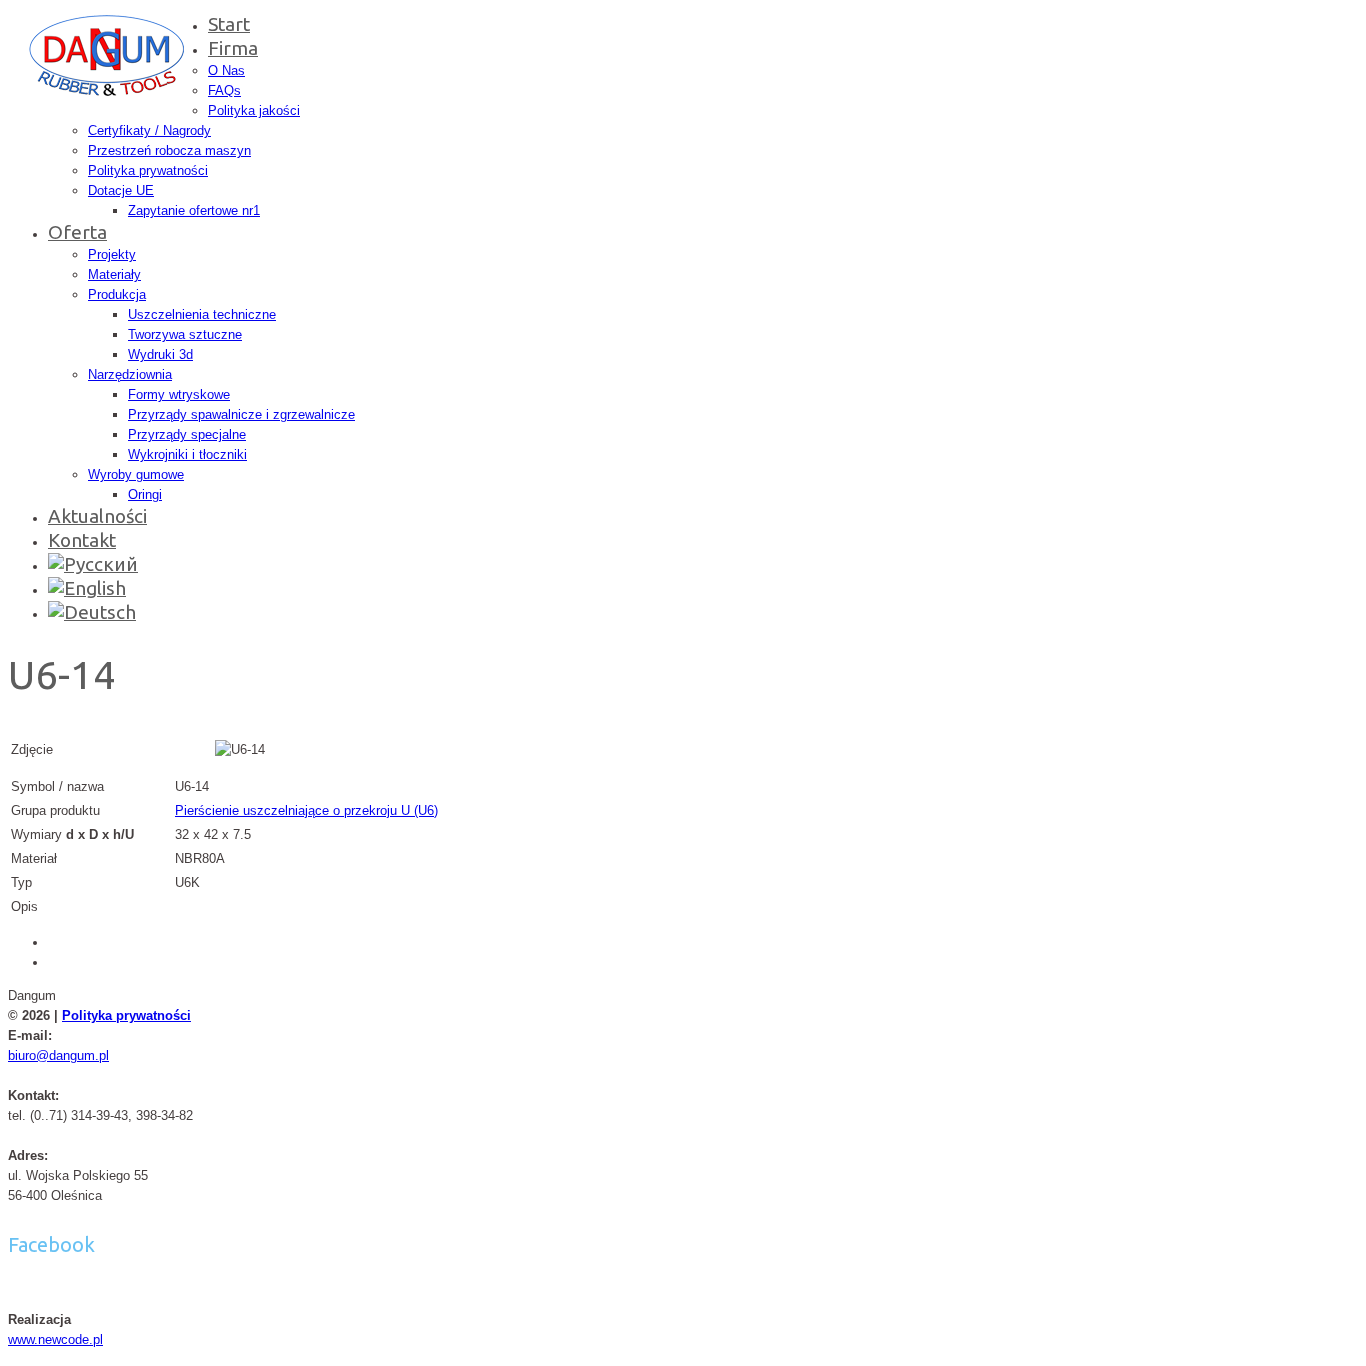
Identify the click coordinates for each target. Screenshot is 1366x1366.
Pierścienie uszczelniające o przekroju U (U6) (306, 810)
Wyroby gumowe (136, 474)
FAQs (224, 90)
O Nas (226, 70)
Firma (233, 48)
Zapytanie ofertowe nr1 (194, 210)
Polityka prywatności (148, 170)
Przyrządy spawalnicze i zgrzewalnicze (241, 414)
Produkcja (117, 294)
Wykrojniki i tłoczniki (187, 454)
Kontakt (82, 540)
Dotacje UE (121, 190)
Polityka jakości (254, 110)
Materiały (114, 274)
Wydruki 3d (160, 354)
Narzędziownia (130, 374)
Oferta (77, 232)
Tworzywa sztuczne (185, 334)
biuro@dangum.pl (58, 1055)
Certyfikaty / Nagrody (149, 130)
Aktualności (97, 516)
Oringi (145, 494)
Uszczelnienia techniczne (202, 314)
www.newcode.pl (55, 1339)
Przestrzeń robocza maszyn (169, 150)
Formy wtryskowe (179, 394)
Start (229, 24)
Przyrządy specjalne (187, 434)
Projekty (112, 254)
